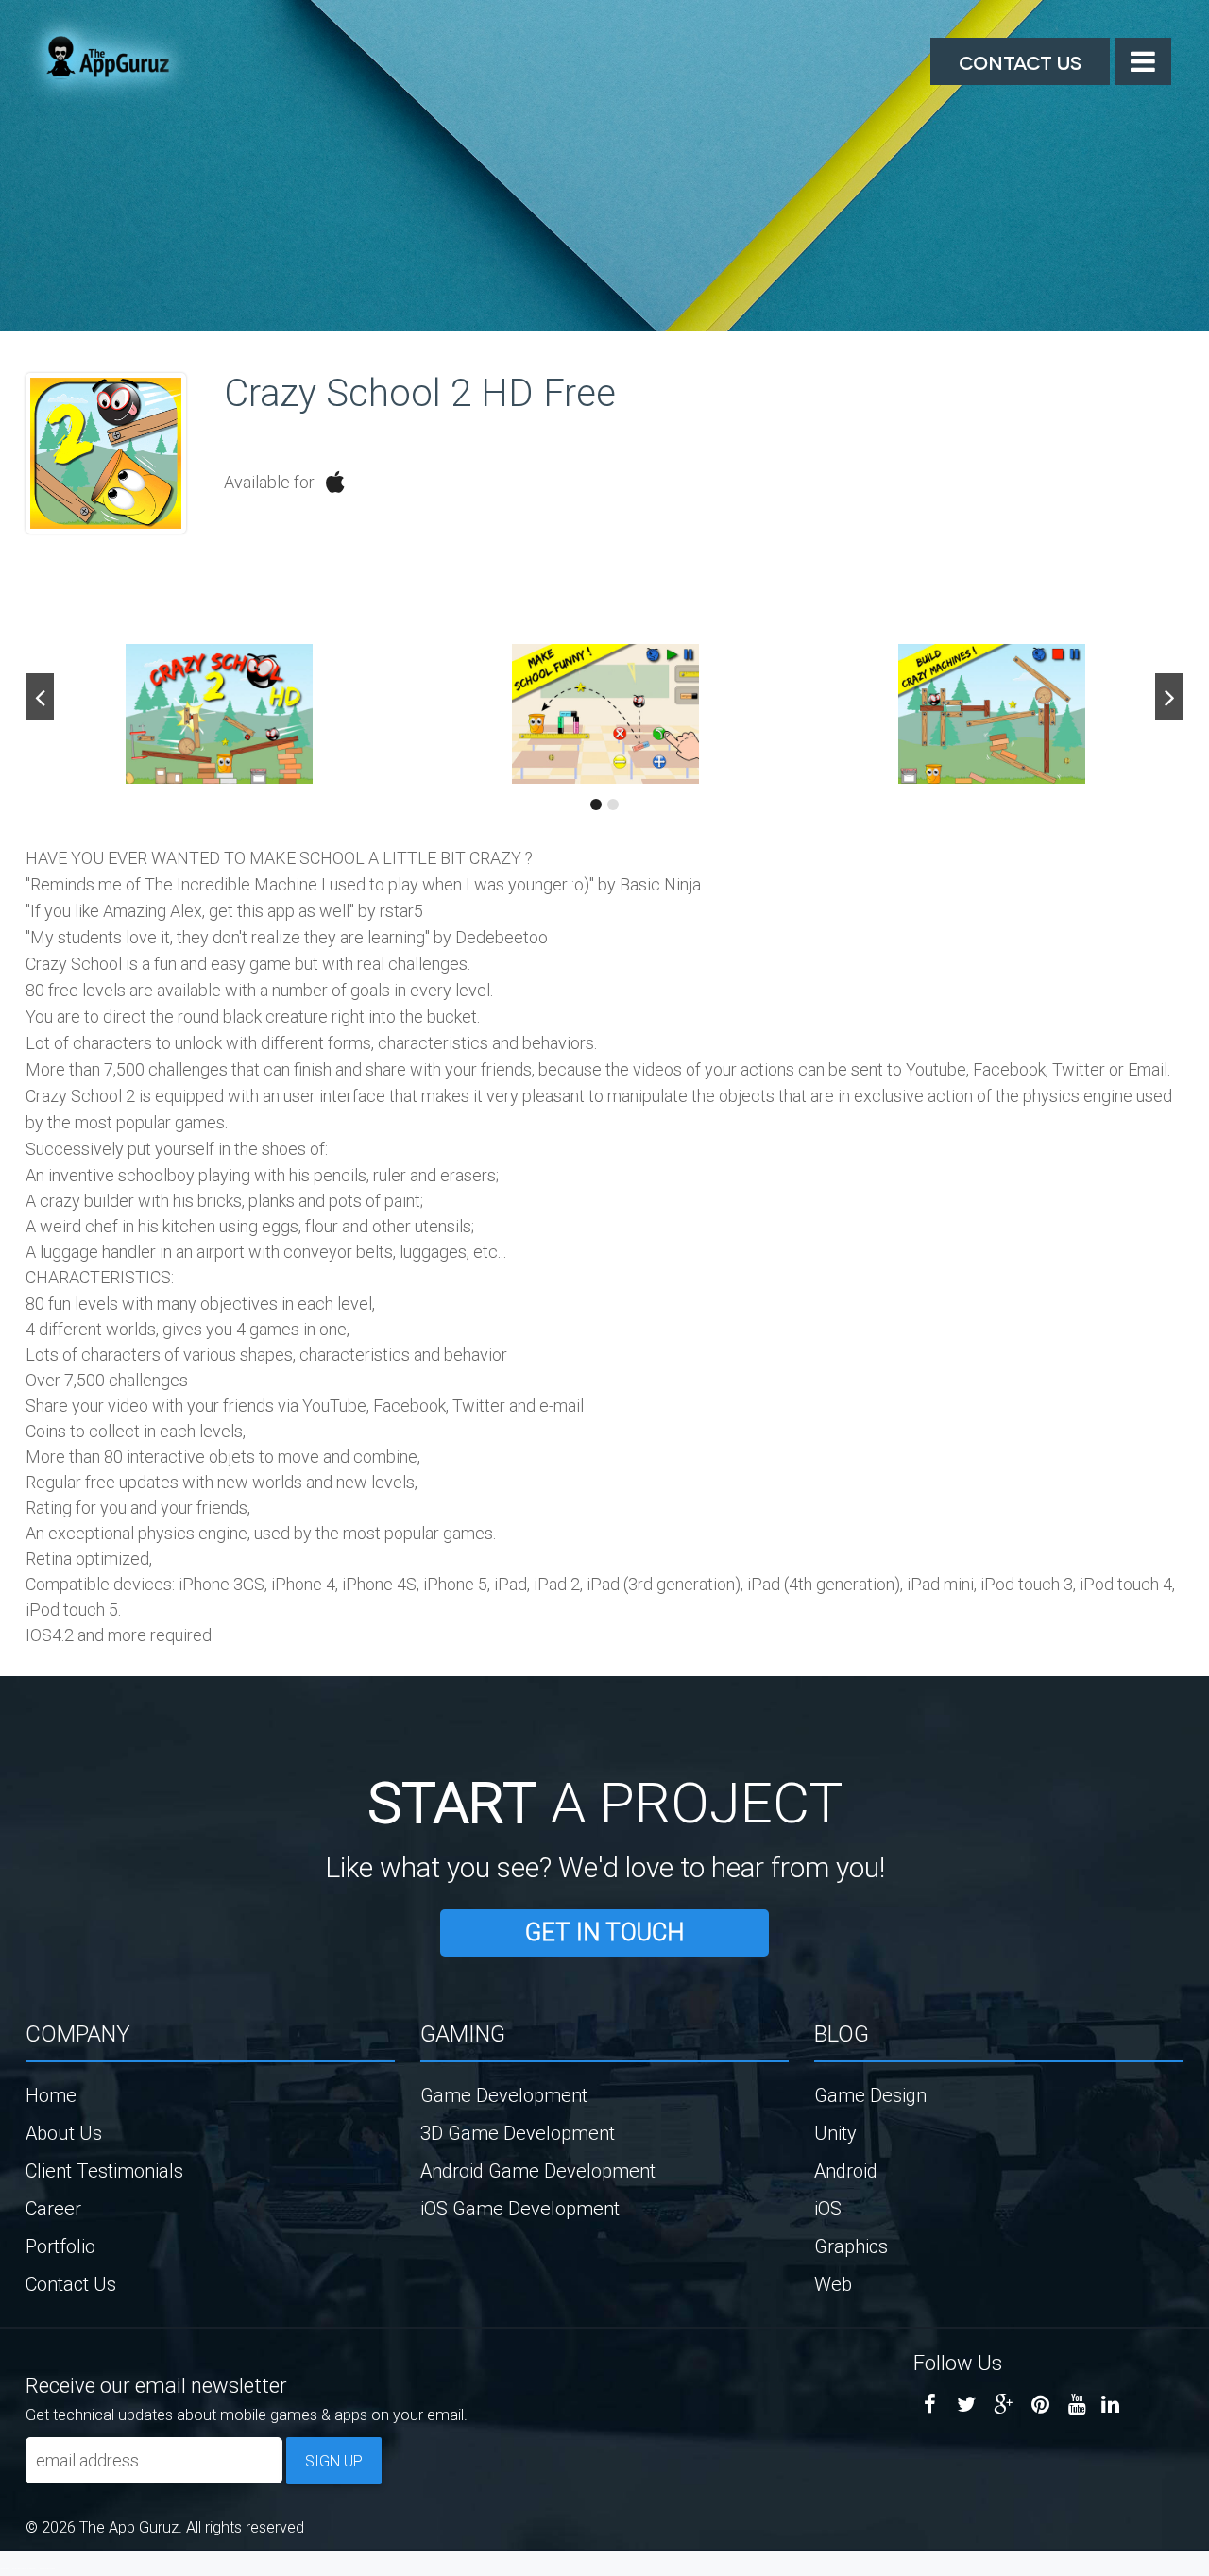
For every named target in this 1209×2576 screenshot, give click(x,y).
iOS (828, 2208)
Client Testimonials (104, 2170)
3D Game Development (518, 2133)
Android (846, 2170)
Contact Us (1020, 61)
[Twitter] (967, 2405)
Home (51, 2095)
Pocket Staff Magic (47, 2568)
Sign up (334, 2461)
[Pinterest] (1040, 2405)
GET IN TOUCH (604, 1932)
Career (53, 2208)
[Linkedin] (1110, 2405)
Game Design (870, 2095)
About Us (64, 2133)
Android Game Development (538, 2170)
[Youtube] (1077, 2405)
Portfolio (60, 2246)
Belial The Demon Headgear (24, 2568)
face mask (4, 2568)
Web (833, 2284)
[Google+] (1004, 2405)
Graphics (851, 2246)
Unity (835, 2133)
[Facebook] (930, 2405)
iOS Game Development (520, 2208)
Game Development (504, 2095)
